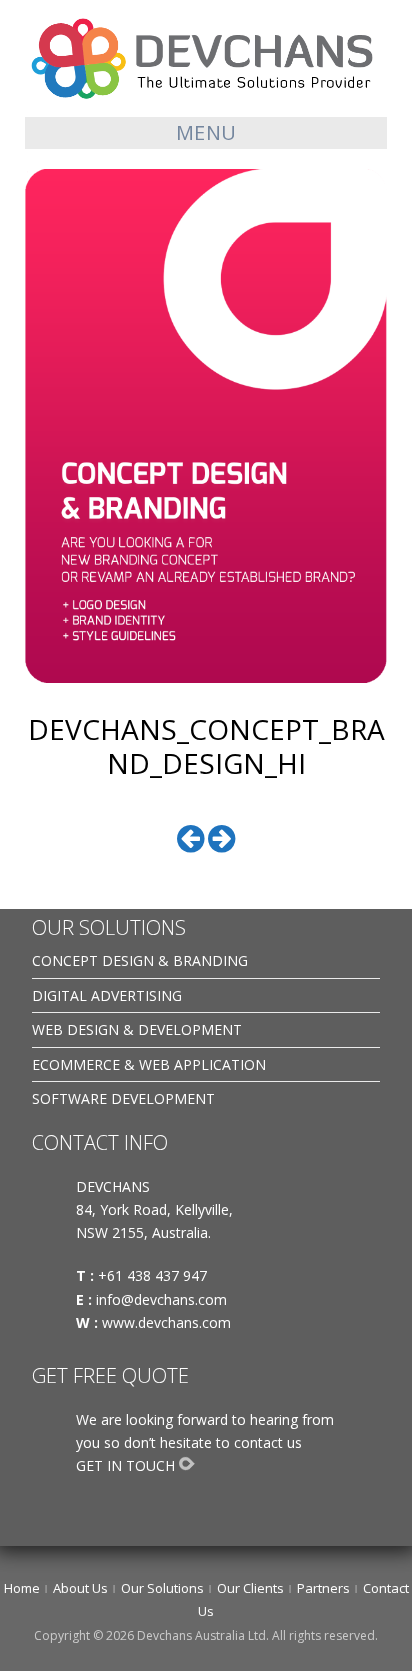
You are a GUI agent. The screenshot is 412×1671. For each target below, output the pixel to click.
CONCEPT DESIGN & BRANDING (140, 960)
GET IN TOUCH (125, 1465)
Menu (206, 132)
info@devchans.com (163, 1299)
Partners (323, 1588)
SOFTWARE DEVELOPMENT (123, 1098)
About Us (80, 1588)
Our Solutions (162, 1588)
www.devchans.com (168, 1322)
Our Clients (250, 1588)
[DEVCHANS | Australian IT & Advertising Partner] (206, 57)
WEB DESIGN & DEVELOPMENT (137, 1029)
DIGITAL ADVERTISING (107, 995)
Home (22, 1588)
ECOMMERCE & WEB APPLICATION (149, 1064)
